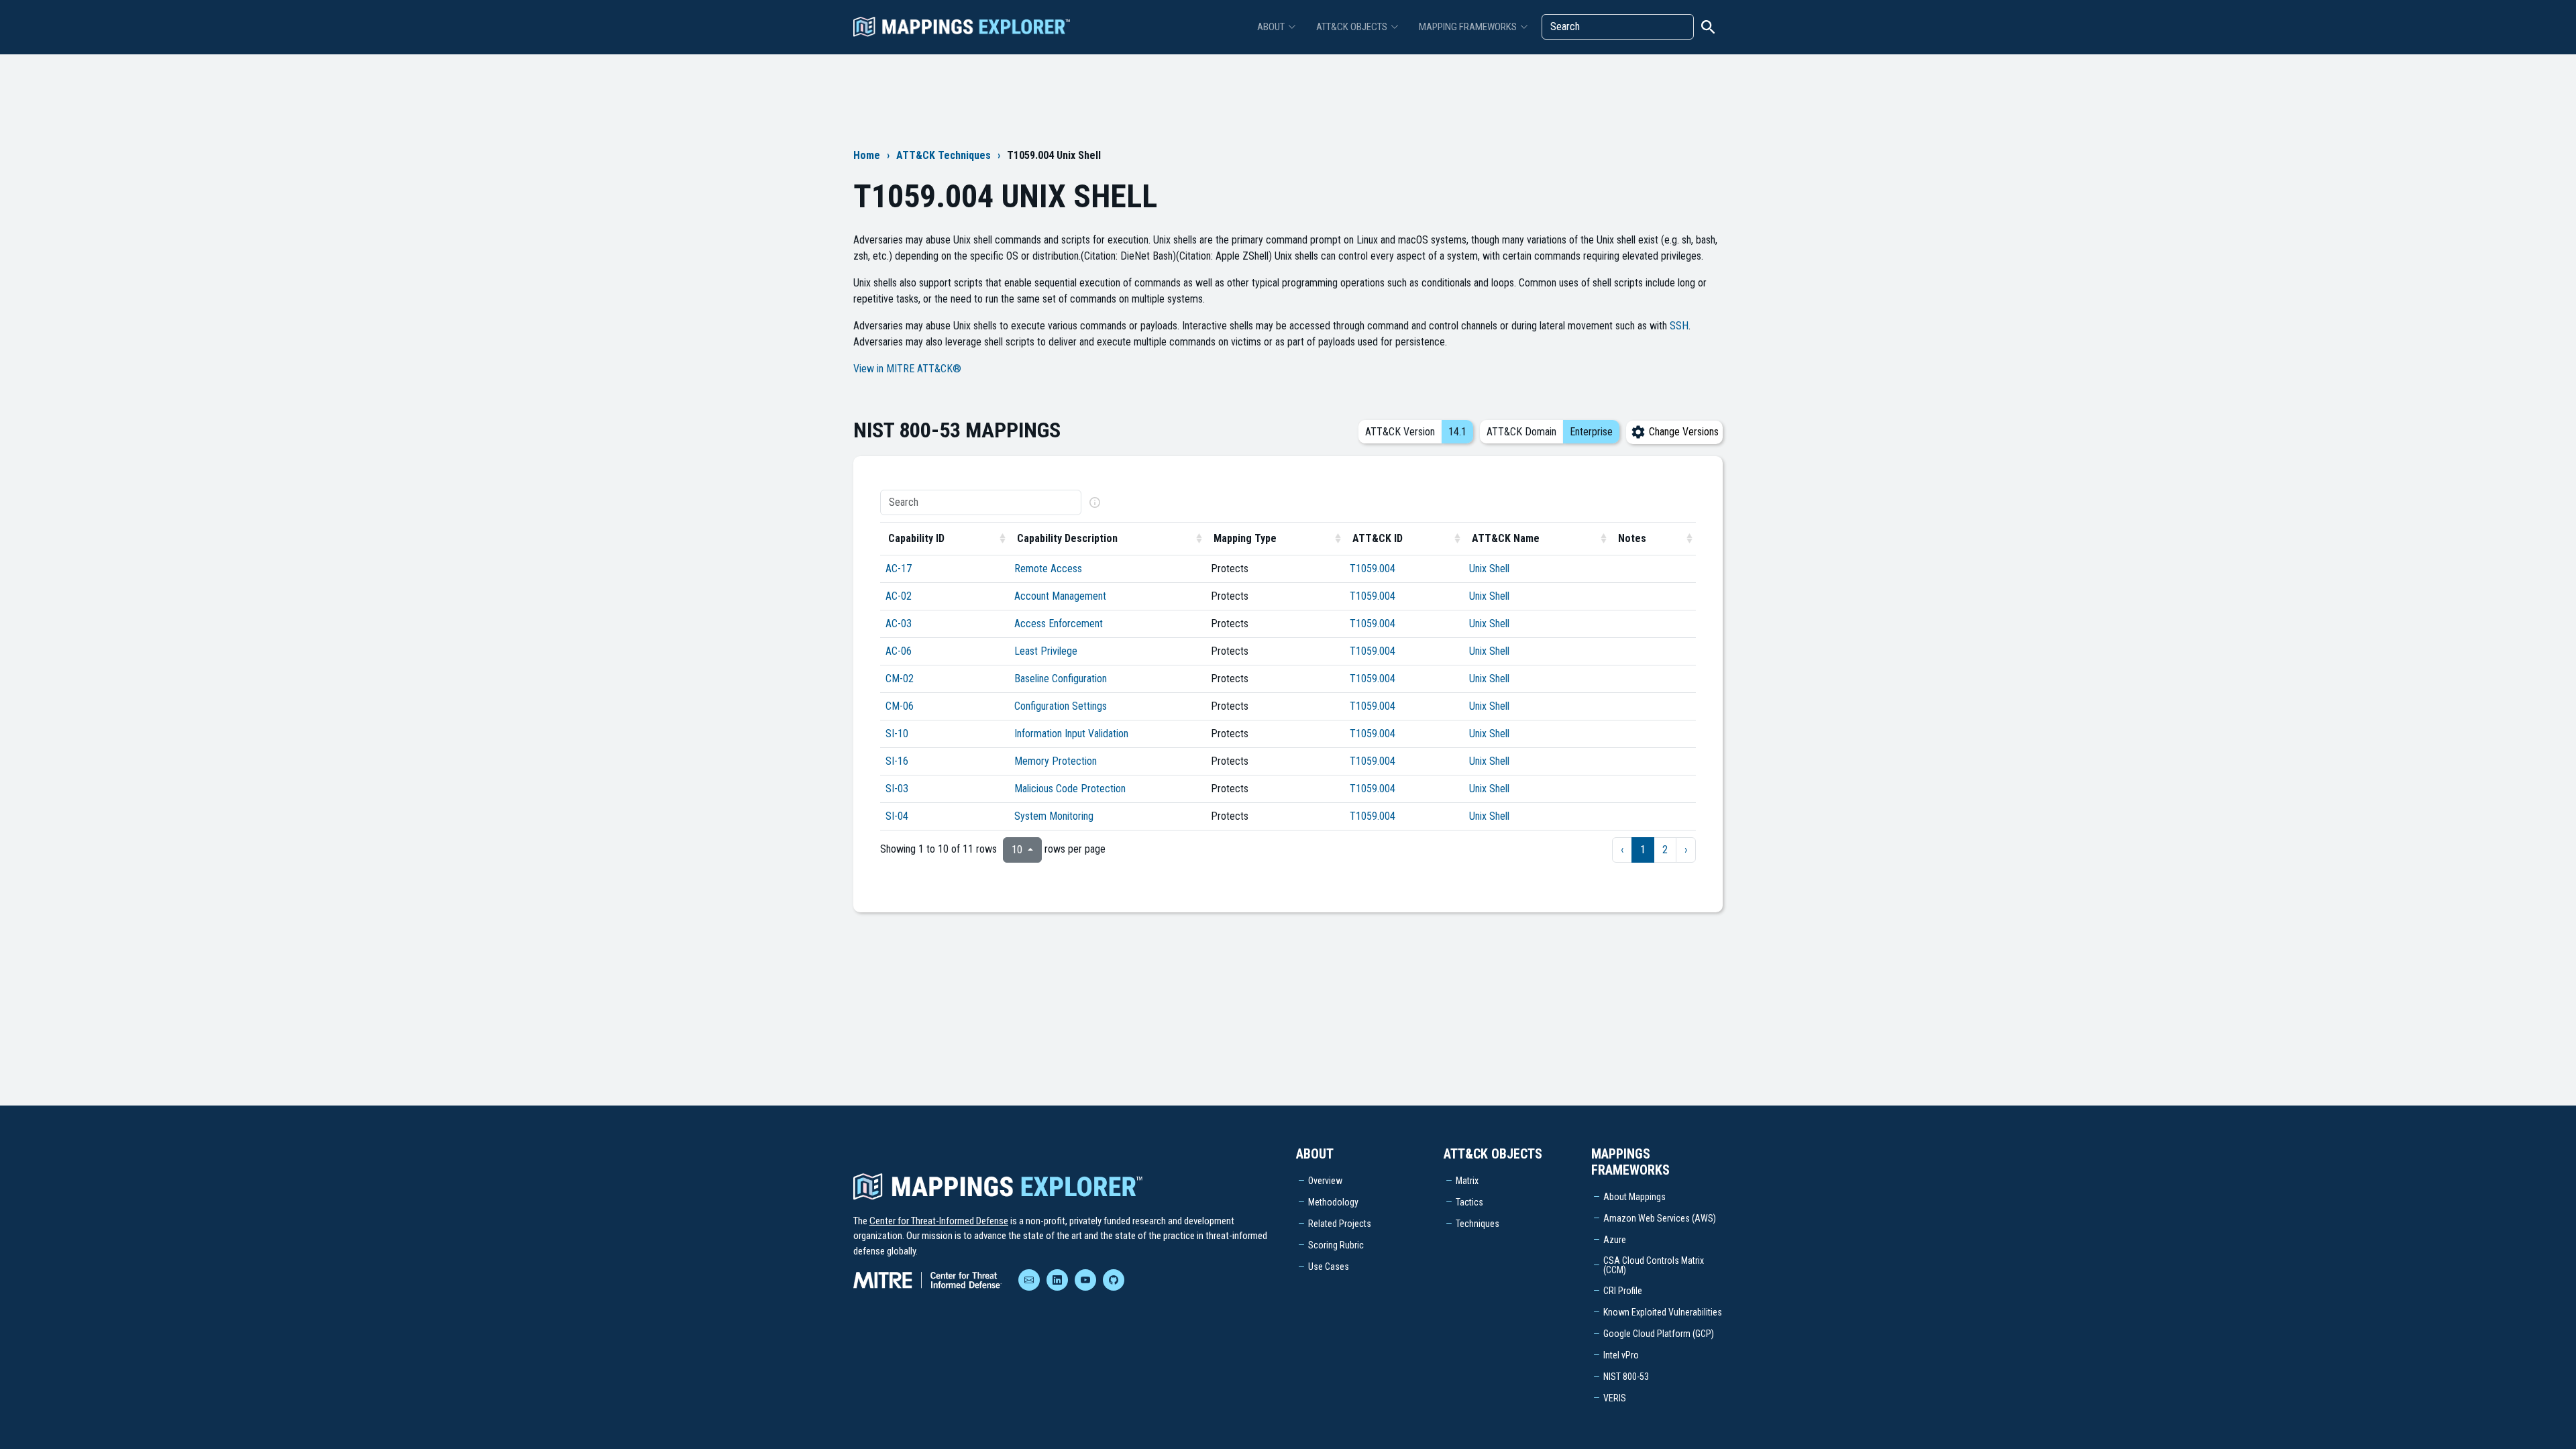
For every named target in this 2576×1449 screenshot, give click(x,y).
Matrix (1467, 1181)
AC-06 (899, 651)
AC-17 (899, 569)
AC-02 (899, 596)
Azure (1615, 1240)
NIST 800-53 (1626, 1377)
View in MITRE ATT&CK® (907, 369)
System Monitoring (1054, 816)
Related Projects (1340, 1224)
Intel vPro (1621, 1355)
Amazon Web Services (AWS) (1660, 1218)
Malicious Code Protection (1070, 789)
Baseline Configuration (1061, 679)
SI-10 (897, 734)
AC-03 (899, 624)
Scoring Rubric (1336, 1245)
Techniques (1478, 1224)
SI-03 (897, 789)
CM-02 (900, 679)
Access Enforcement (1059, 624)
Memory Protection (1056, 761)
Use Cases (1329, 1267)
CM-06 (900, 706)
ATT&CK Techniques (944, 155)
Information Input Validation (1071, 734)
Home (867, 155)
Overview (1325, 1181)
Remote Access (1048, 569)
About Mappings (1634, 1197)
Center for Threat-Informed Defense (939, 1221)
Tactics (1469, 1202)
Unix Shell (1489, 569)
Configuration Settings (1061, 706)
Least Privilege (1046, 651)
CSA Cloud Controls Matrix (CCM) (1654, 1265)
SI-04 (897, 816)
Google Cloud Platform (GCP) (1659, 1334)
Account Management (1060, 596)
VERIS (1615, 1398)
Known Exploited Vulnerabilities (1663, 1312)
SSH (1679, 326)
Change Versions (1682, 432)
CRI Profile (1623, 1291)
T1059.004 (1373, 569)
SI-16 (897, 761)
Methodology (1333, 1202)
